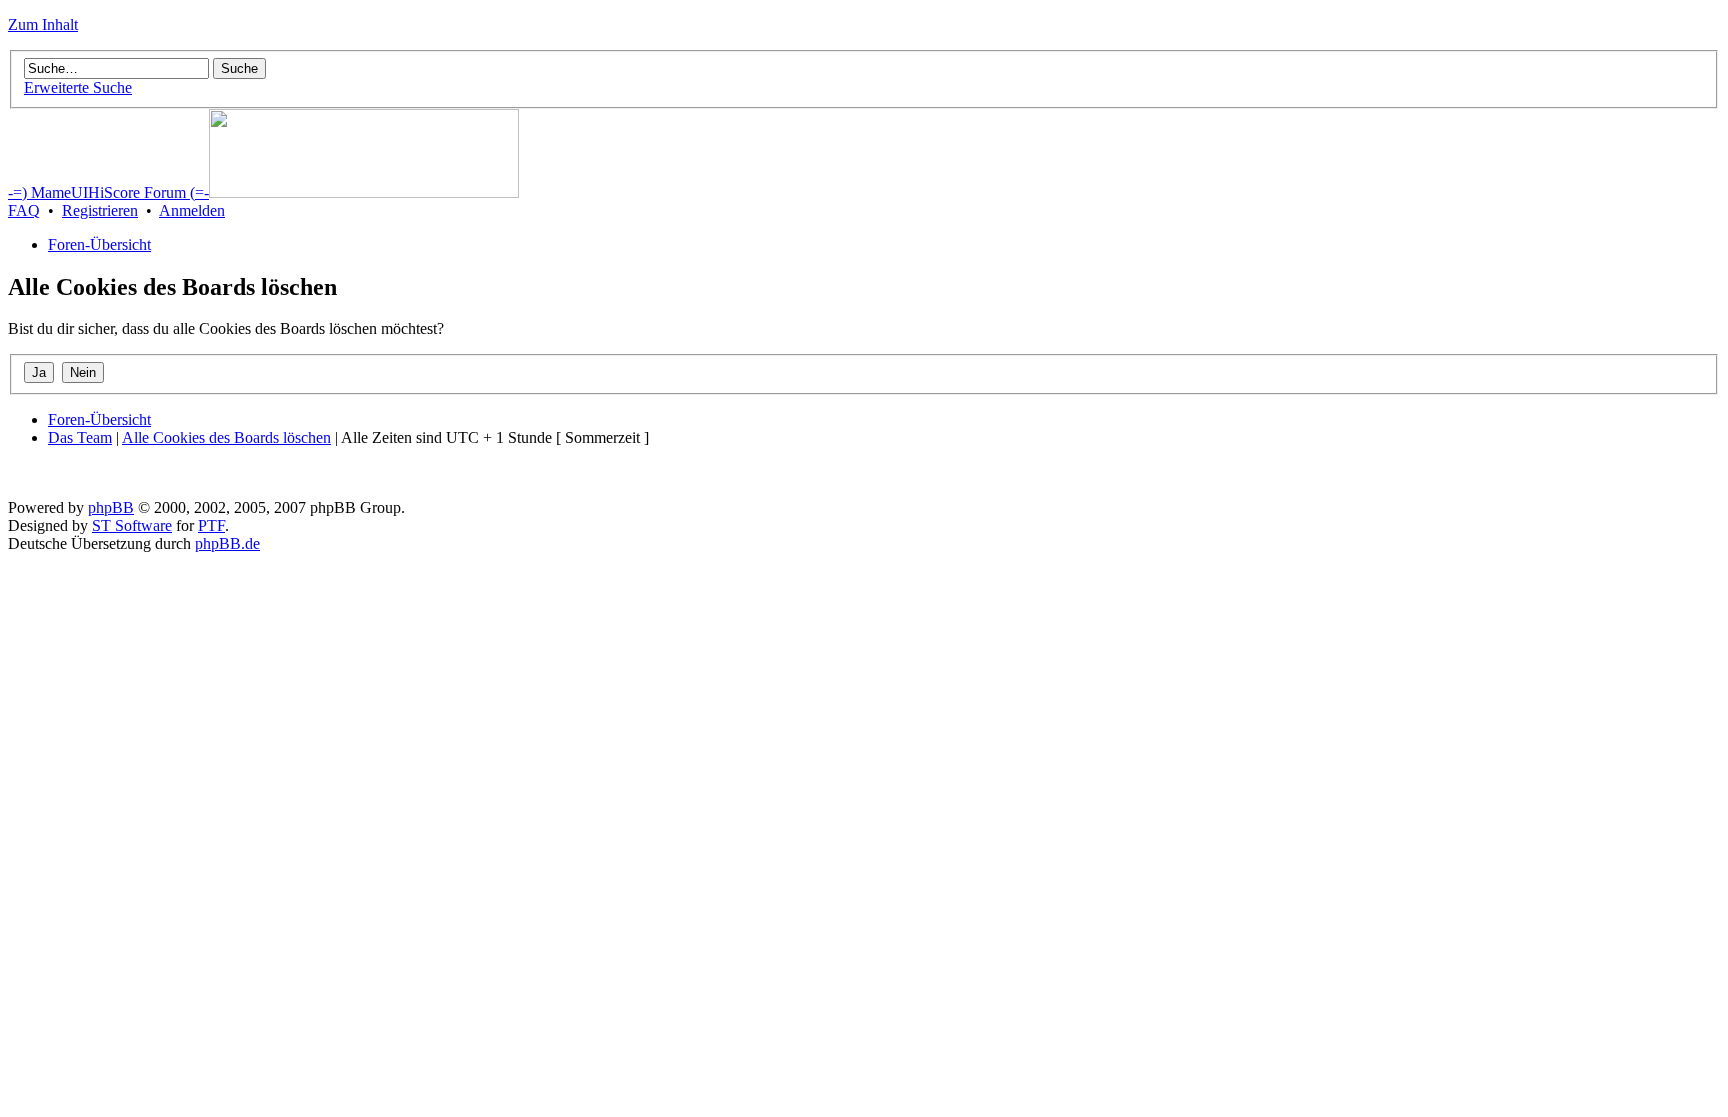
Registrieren (100, 210)
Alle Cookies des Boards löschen (226, 437)
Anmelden (192, 210)
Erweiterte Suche (78, 87)
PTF (211, 525)
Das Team (80, 437)
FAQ (24, 210)
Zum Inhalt (43, 24)
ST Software (132, 525)
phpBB (111, 507)
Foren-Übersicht (99, 244)
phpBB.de (227, 543)
